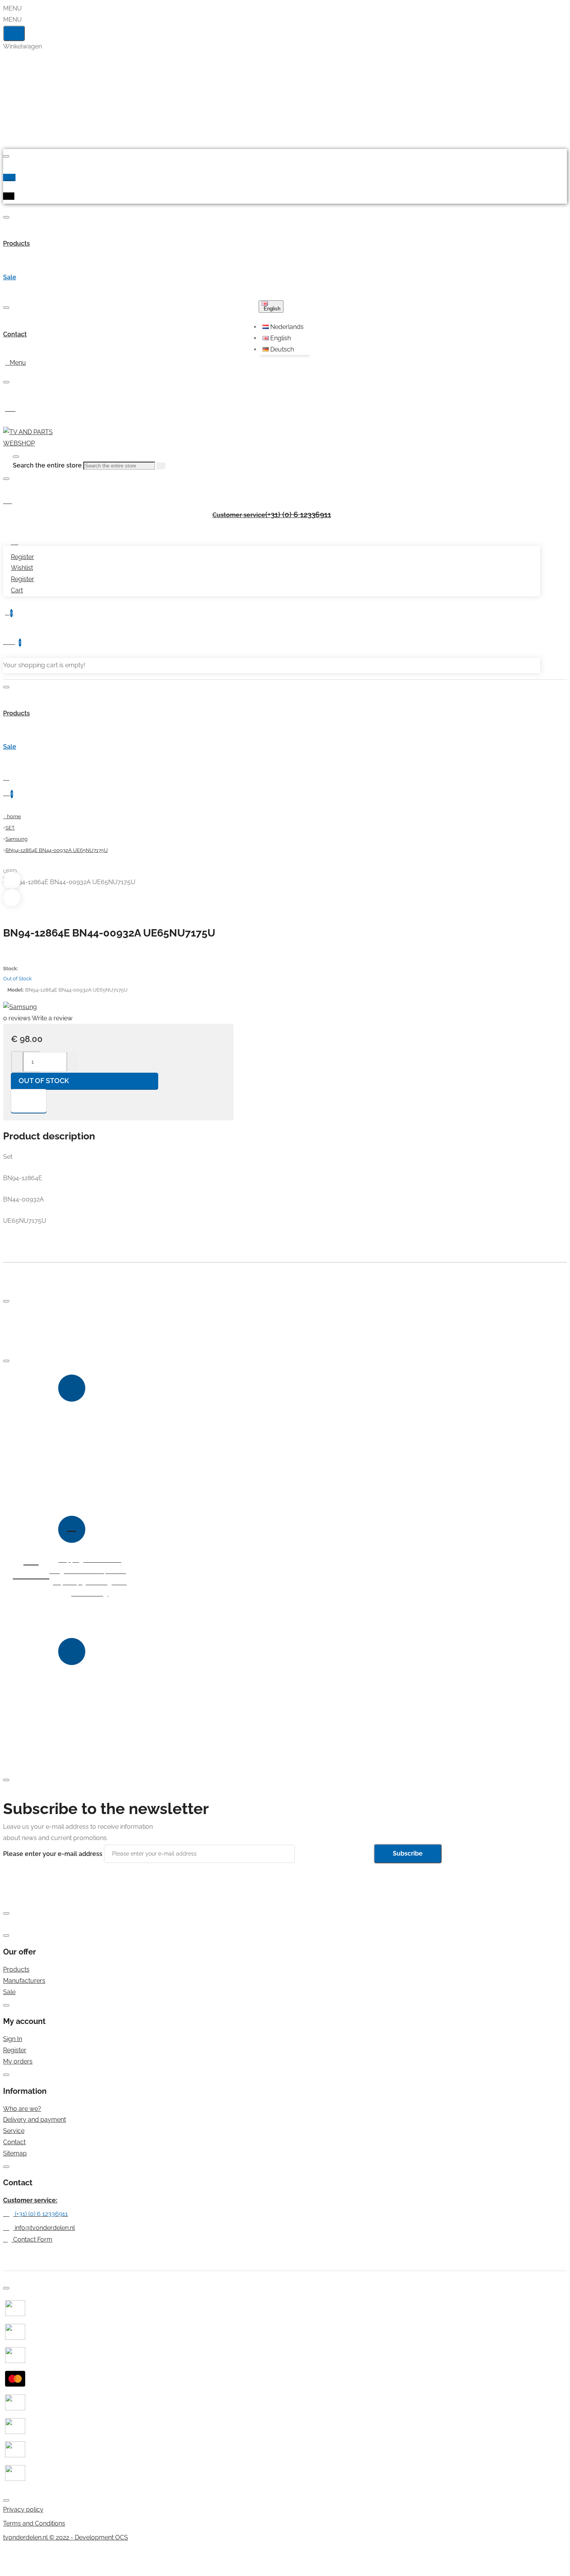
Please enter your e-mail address (53, 1853)
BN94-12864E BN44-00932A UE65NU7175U (57, 850)
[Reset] (14, 33)
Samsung (16, 839)
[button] (286, 327)
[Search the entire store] (16, 457)
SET (10, 828)
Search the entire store (47, 465)
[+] (72, 1062)
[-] (18, 1062)
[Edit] (6, 156)
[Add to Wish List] (29, 1101)
